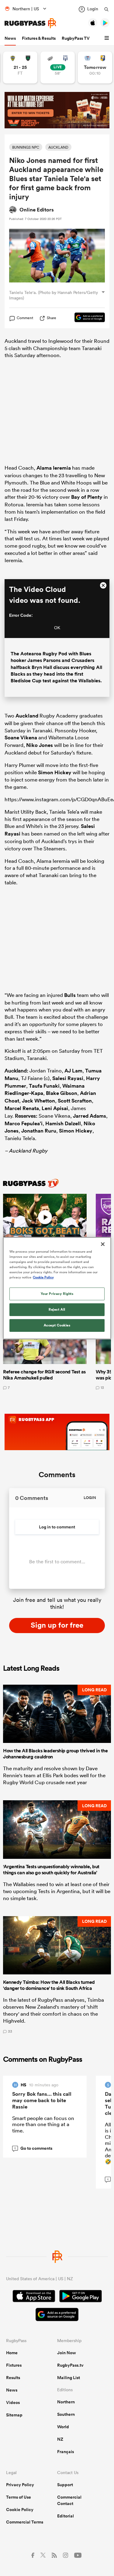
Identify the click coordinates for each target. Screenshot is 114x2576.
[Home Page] (30, 23)
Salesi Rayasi (68, 1078)
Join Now (67, 2353)
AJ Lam (73, 1071)
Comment (25, 318)
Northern (66, 2402)
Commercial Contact (69, 2500)
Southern (66, 2414)
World (63, 2427)
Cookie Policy (20, 2510)
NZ (60, 2439)
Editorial (66, 2516)
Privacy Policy (20, 2485)
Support (65, 2485)
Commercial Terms (25, 2522)
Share (52, 318)
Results (13, 2378)
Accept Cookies (57, 1325)
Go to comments (33, 2148)
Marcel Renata (22, 1108)
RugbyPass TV (76, 38)
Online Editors (37, 210)
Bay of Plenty (87, 497)
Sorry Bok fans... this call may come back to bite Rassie (42, 2100)
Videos (13, 2402)
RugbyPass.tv (70, 2365)
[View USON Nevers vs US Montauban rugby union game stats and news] (20, 68)
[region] (57, 1288)
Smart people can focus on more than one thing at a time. (43, 2124)
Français (66, 2452)
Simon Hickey (55, 772)
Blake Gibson (62, 1093)
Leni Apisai (55, 1108)
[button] (108, 38)
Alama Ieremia (54, 468)
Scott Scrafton (75, 1101)
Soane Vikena (21, 738)
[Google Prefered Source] (87, 318)
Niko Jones (40, 745)
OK (57, 628)
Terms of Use (19, 2497)
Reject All (57, 1309)
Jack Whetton (38, 1101)
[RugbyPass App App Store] (34, 2297)
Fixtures (14, 2365)
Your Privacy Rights (57, 1294)
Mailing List (69, 2378)
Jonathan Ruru (39, 1131)
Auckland (27, 716)
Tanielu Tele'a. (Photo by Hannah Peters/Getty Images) (54, 295)
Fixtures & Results (39, 38)
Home (12, 2353)
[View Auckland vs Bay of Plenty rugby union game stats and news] (95, 68)
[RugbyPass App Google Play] (81, 2297)
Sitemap (14, 2415)
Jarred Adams (90, 1116)
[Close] (103, 1244)
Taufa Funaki (44, 1086)
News (10, 38)
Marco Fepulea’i (24, 1123)
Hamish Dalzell (63, 1123)
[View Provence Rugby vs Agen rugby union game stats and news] (58, 68)
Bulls (70, 995)
